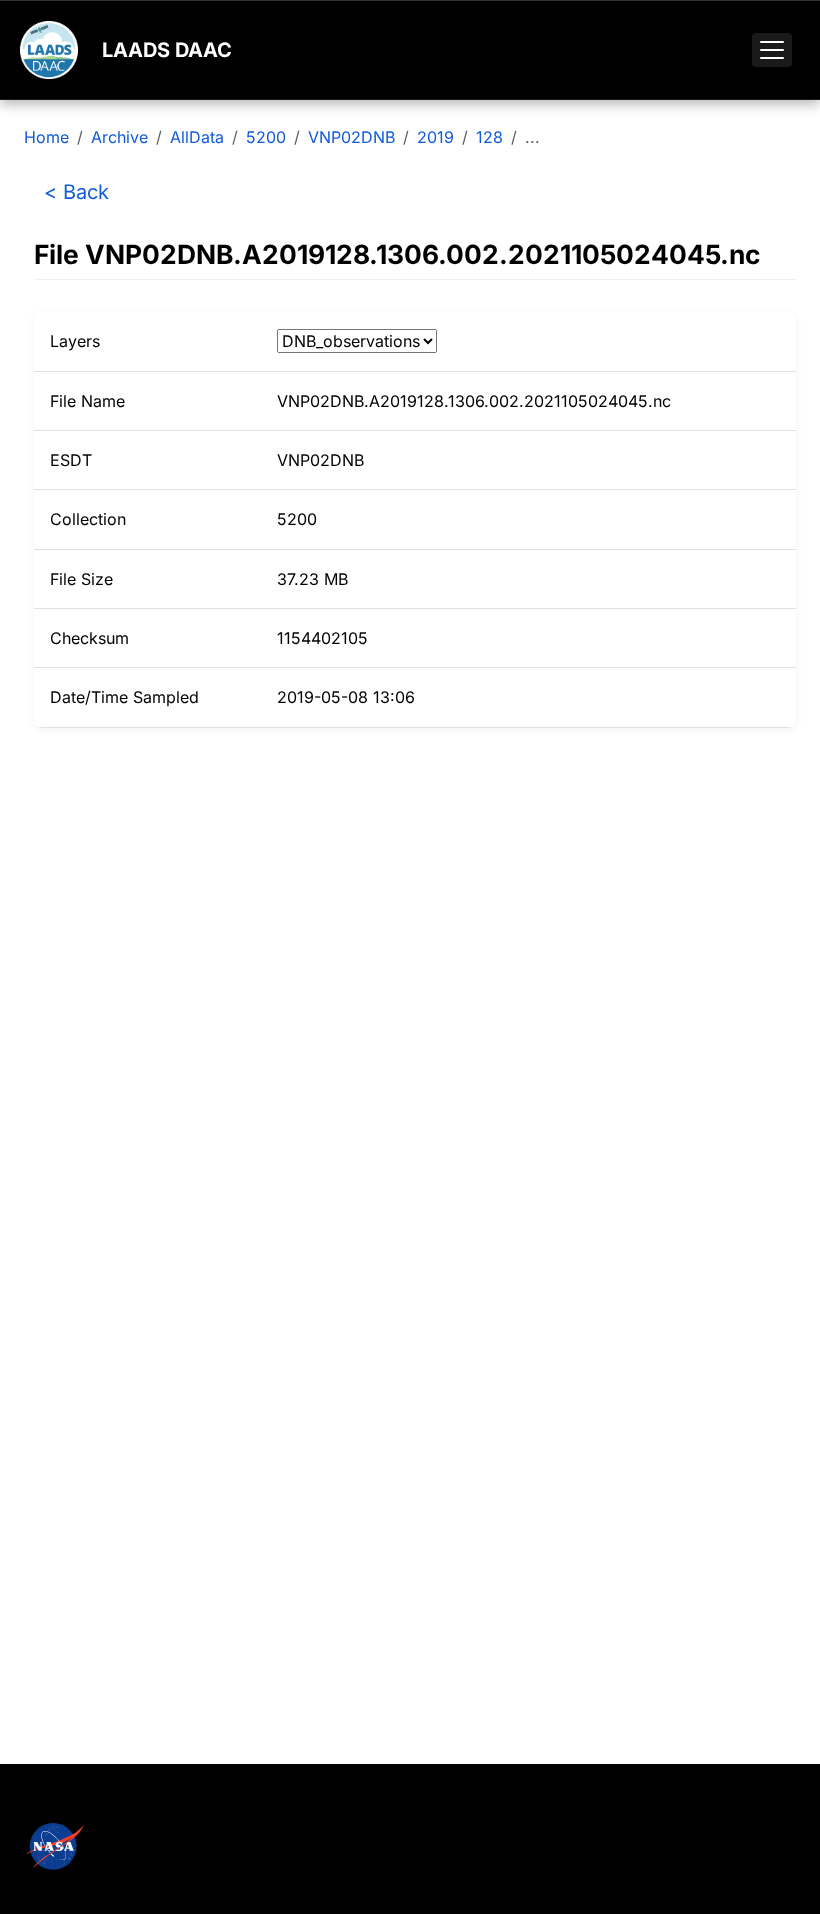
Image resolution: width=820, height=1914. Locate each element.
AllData (197, 137)
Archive (119, 137)
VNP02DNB (351, 137)
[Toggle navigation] (772, 50)
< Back (76, 192)
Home (46, 137)
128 (489, 137)
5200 (266, 137)
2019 (435, 137)
